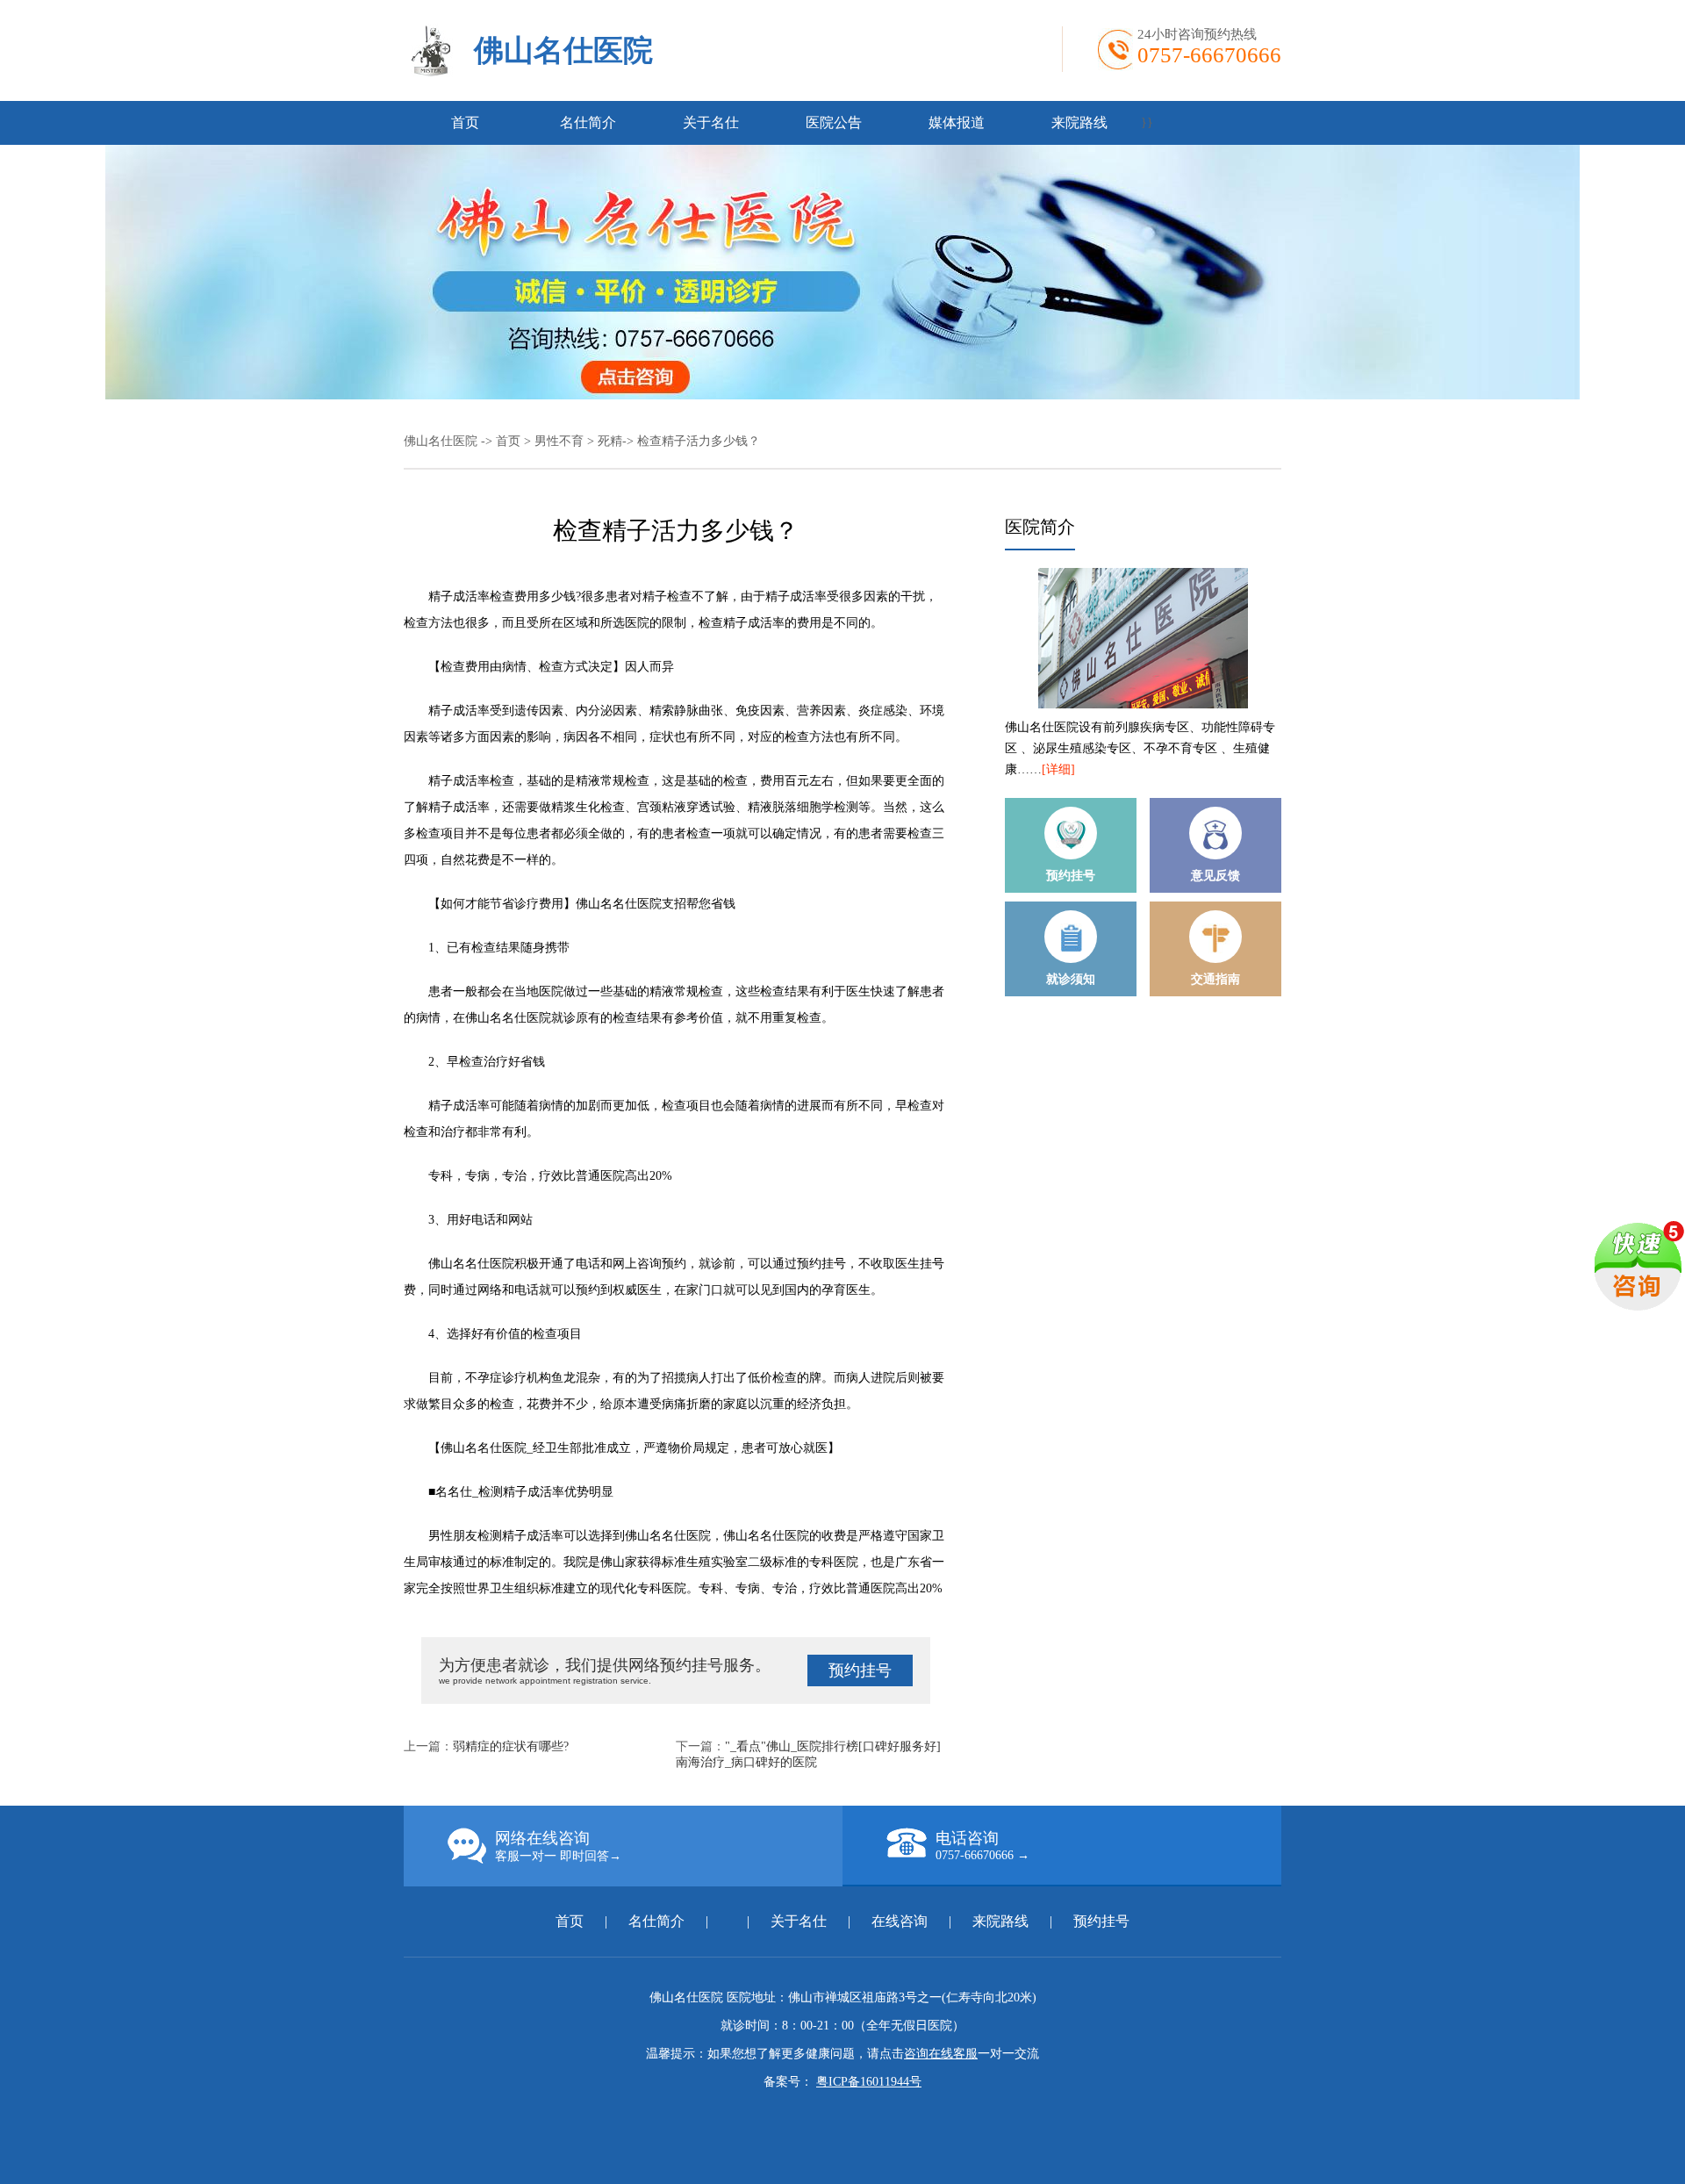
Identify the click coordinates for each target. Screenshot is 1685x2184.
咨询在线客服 (941, 2054)
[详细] (1058, 769)
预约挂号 (860, 1670)
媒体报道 (957, 122)
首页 (465, 122)
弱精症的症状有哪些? (511, 1746)
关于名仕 (711, 122)
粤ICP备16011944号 (869, 2082)
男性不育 (559, 441)
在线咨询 (900, 1921)
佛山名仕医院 (563, 50)
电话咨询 (982, 1846)
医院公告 (834, 122)
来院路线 (1079, 122)
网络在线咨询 (558, 1846)
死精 (610, 441)
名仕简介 (588, 122)
